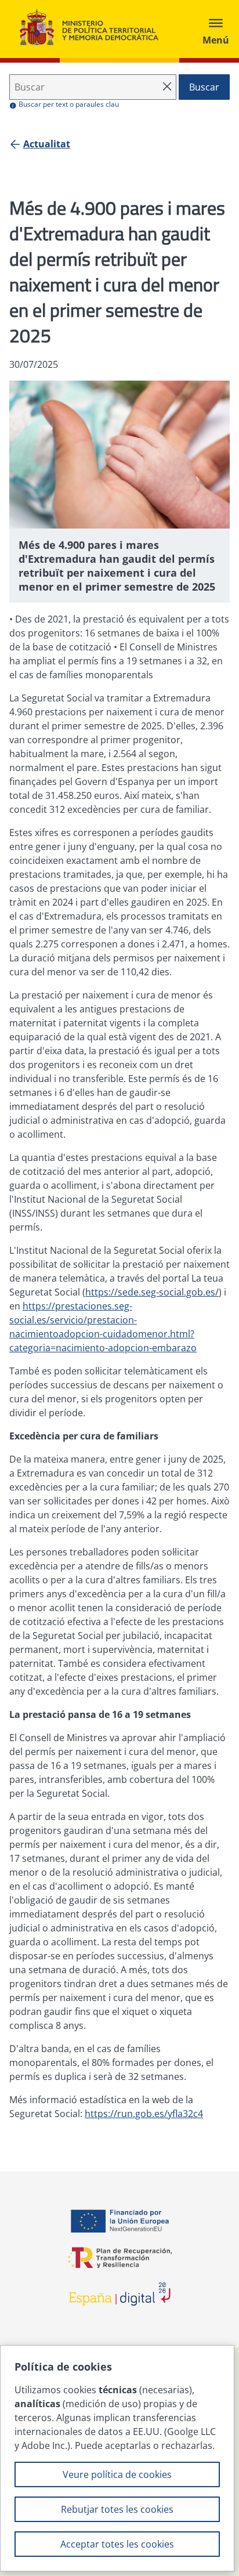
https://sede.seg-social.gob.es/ (152, 1292)
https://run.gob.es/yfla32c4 (144, 2114)
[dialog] (117, 2458)
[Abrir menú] (216, 29)
